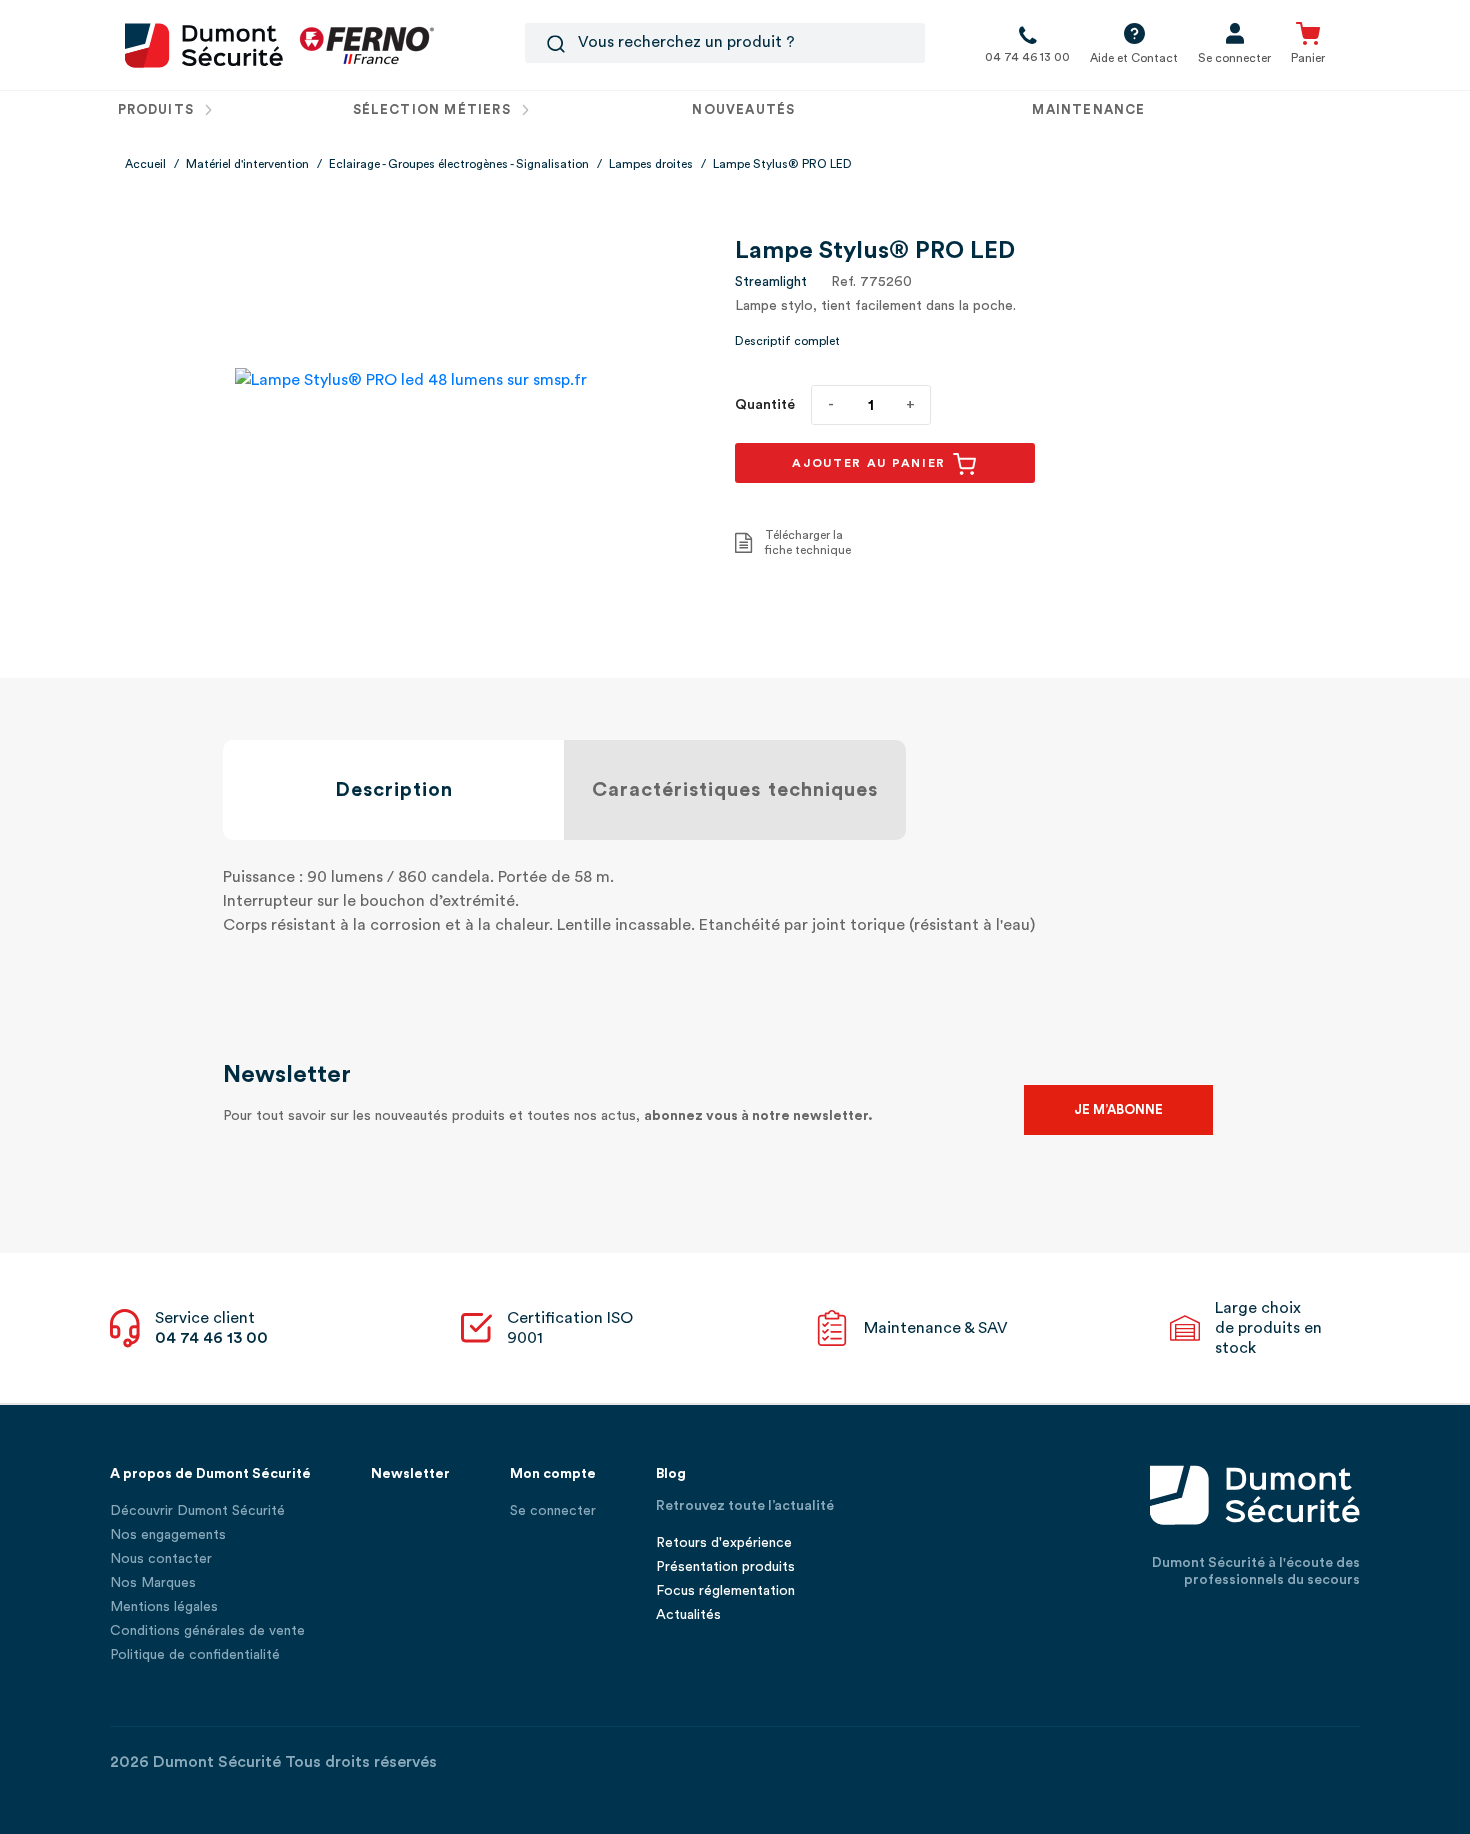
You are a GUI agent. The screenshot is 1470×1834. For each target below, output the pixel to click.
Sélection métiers (434, 109)
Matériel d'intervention (247, 164)
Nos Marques (153, 1583)
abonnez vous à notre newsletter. (758, 1116)
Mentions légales (164, 1607)
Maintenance (1088, 109)
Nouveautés (743, 109)
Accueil (145, 164)
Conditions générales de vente (207, 1631)
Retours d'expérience (724, 1543)
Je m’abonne (1118, 1109)
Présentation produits (725, 1567)
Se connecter (553, 1511)
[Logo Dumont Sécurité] (204, 44)
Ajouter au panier (871, 463)
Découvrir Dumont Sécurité (197, 1511)
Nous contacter (161, 1559)
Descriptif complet (787, 341)
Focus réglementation (725, 1591)
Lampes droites (651, 164)
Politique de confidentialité (195, 1655)
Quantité (765, 405)
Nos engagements (168, 1535)
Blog (671, 1474)
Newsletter (410, 1474)
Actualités (688, 1615)
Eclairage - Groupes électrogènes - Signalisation (459, 164)
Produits (158, 109)
